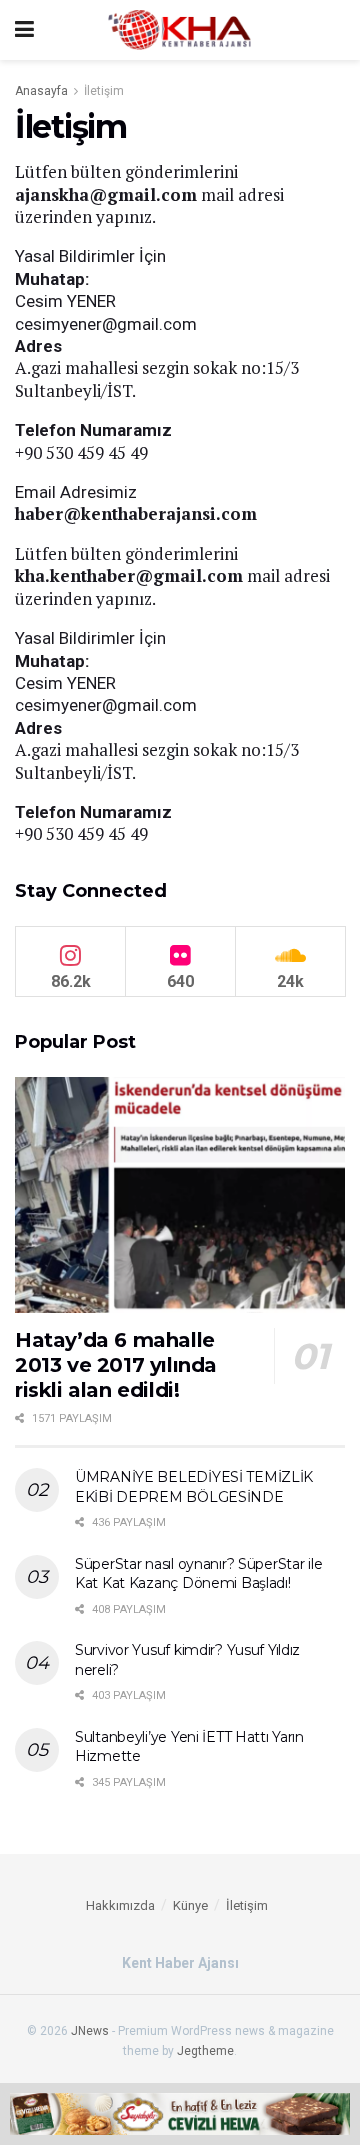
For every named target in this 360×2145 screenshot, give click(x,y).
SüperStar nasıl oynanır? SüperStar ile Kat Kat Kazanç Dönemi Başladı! (198, 1574)
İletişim (104, 91)
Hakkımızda (120, 1905)
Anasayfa (41, 91)
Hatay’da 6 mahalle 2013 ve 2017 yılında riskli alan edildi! (116, 1365)
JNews (90, 2031)
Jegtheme (205, 2051)
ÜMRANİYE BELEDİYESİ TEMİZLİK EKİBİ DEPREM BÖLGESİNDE (194, 1487)
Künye (190, 1905)
